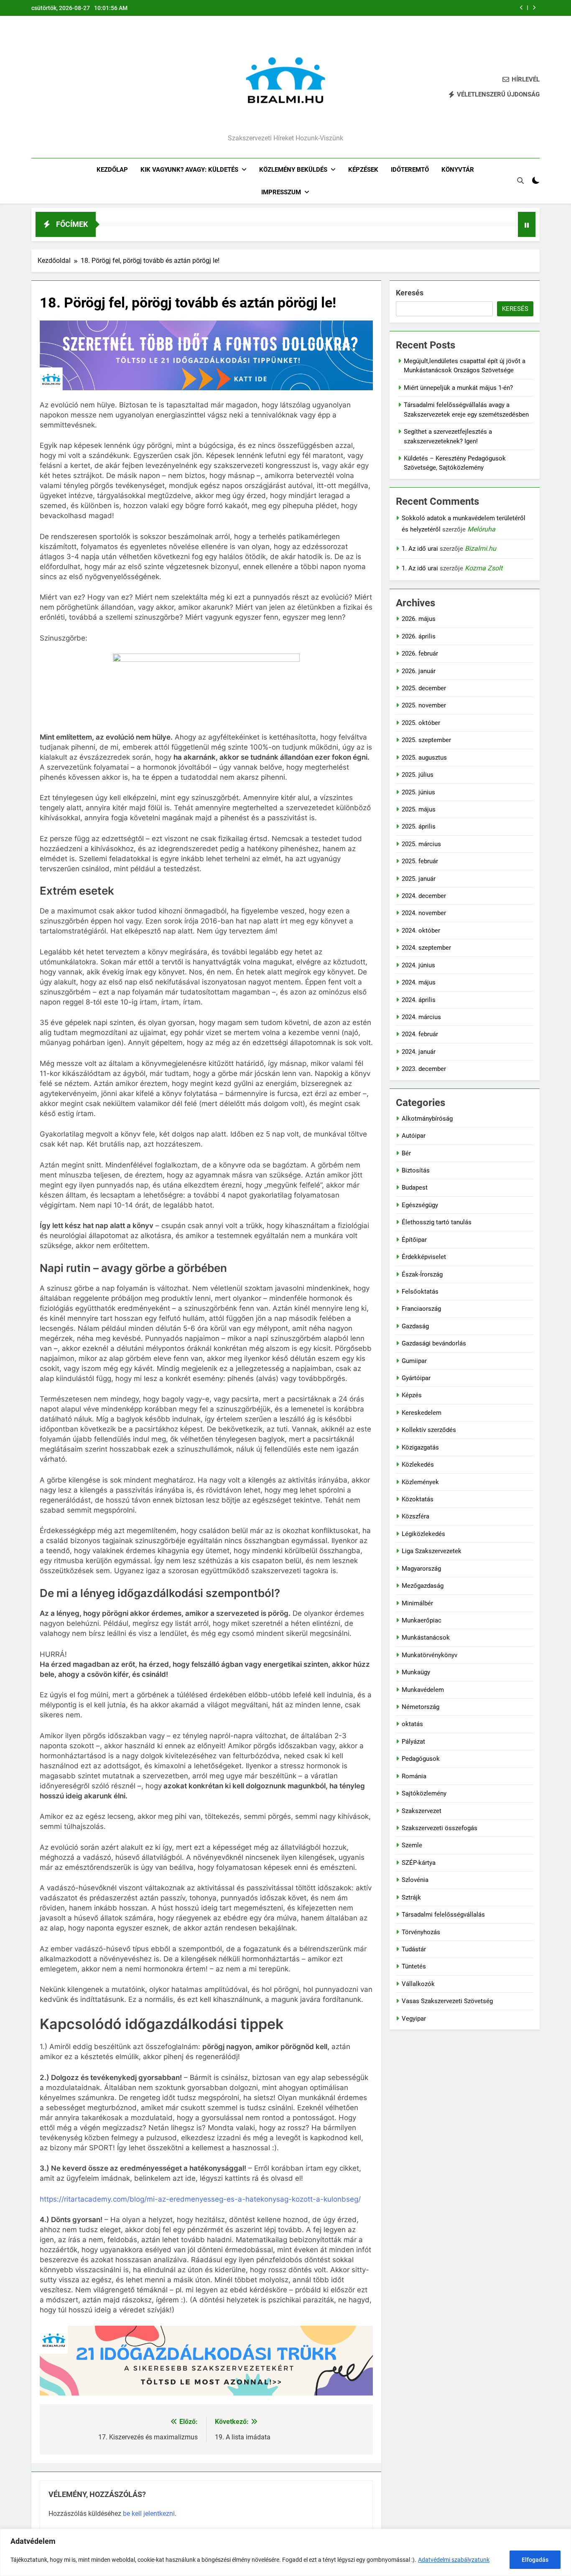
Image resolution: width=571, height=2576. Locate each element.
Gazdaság (415, 1326)
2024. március (421, 1017)
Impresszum (281, 192)
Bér (406, 1153)
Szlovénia (415, 1880)
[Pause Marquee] (527, 224)
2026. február (420, 654)
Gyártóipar (416, 1378)
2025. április (419, 826)
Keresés (410, 293)
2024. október (421, 931)
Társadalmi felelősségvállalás (443, 1915)
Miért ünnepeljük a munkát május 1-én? (458, 388)
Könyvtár (458, 170)
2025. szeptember (426, 740)
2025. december (424, 688)
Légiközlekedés (423, 1534)
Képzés (412, 1395)
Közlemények (420, 1482)
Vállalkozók (418, 1984)
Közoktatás (418, 1499)
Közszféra (416, 1516)
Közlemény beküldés (293, 170)
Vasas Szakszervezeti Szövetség (447, 2001)
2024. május (419, 982)
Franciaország (421, 1309)
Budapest (415, 1188)
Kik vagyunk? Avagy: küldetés (189, 170)
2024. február (420, 1034)
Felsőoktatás (420, 1292)
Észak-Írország (422, 1274)
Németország (421, 1707)
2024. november (424, 913)
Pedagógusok (421, 1759)
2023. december (424, 1069)
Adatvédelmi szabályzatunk (454, 2560)
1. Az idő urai (420, 549)
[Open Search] (520, 181)
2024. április (419, 1000)
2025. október (421, 723)
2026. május (419, 619)
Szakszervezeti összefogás (440, 1828)
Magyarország (421, 1569)
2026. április (419, 636)
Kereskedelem (422, 1413)
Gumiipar (414, 1361)
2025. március (421, 844)
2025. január (419, 879)
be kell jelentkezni (149, 2514)
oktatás (412, 1724)
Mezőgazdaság (423, 1586)
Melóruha (481, 529)
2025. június (418, 792)
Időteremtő (410, 170)
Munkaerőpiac (422, 1620)
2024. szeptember (426, 948)
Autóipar (414, 1136)
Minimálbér (417, 1603)
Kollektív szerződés (429, 1430)
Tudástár (414, 1949)
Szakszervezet (422, 1811)
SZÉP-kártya (419, 1863)
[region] (285, 2552)
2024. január (419, 1052)
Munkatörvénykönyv (430, 1655)
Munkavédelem (423, 1690)
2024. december (424, 896)
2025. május (419, 809)
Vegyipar (414, 2019)
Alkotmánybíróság (427, 1119)
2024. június (418, 965)
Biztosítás (416, 1170)
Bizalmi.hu (481, 548)
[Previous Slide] (521, 8)
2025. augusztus (424, 758)
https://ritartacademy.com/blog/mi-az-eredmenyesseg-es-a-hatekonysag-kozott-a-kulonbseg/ (200, 2199)
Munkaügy (416, 1672)
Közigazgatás (420, 1447)
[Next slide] (534, 8)
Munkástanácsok (426, 1638)
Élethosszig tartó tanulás (437, 1222)
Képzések (363, 170)
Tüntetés (414, 1966)
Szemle (412, 1845)
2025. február (420, 861)
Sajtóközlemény (424, 1793)
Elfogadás (535, 2560)
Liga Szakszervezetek (432, 1551)
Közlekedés (418, 1465)
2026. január (419, 671)
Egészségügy (420, 1205)
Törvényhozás (421, 1932)
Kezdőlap (112, 170)
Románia (414, 1776)
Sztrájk (411, 1897)
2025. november (424, 705)
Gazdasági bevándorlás (434, 1343)
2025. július (418, 775)
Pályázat (413, 1742)
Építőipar (414, 1240)
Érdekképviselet (424, 1257)
